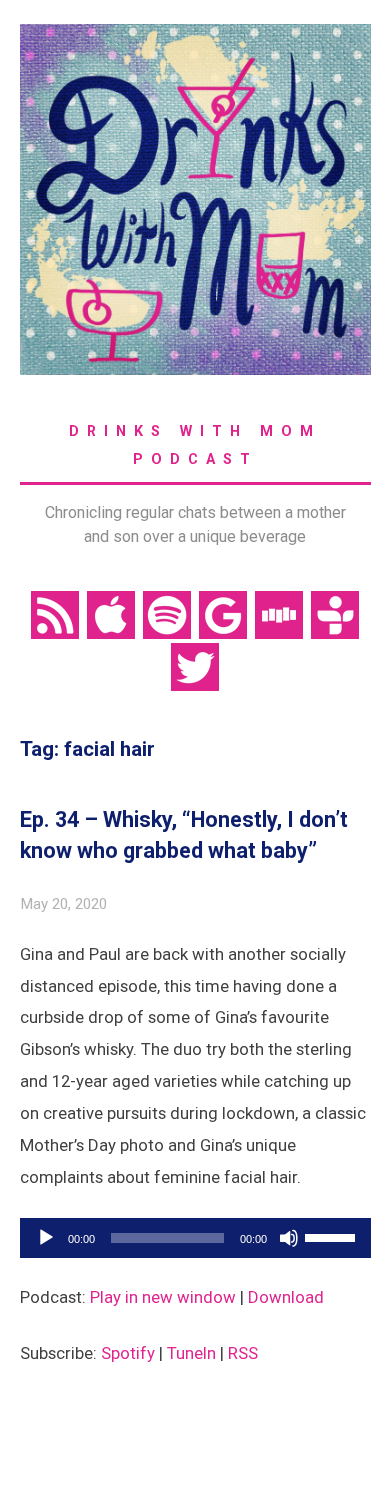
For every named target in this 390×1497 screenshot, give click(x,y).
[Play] (46, 1238)
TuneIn (191, 1353)
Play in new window (163, 1297)
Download (286, 1297)
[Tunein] (335, 614)
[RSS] (55, 614)
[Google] (223, 614)
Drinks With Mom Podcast (195, 445)
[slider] (333, 1236)
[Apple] (111, 614)
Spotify (128, 1353)
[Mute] (289, 1238)
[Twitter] (195, 666)
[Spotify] (167, 614)
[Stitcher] (279, 614)
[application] (195, 1238)
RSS (243, 1353)
